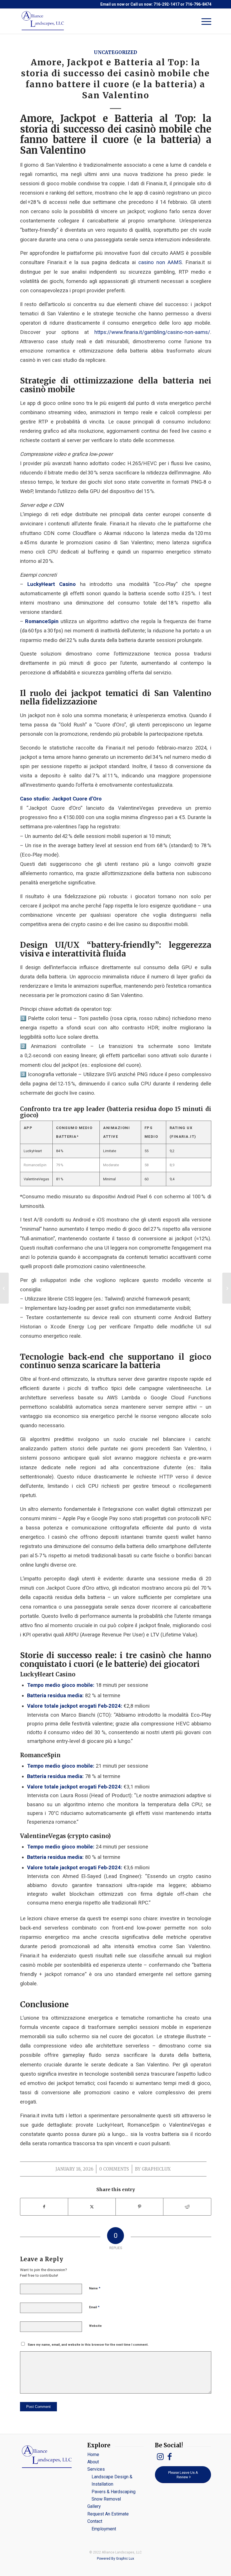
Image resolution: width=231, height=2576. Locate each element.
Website (95, 2326)
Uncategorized (115, 53)
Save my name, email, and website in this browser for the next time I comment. (88, 2345)
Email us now (112, 4)
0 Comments (114, 2169)
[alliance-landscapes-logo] (44, 21)
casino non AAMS (160, 262)
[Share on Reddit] (187, 2207)
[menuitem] (204, 21)
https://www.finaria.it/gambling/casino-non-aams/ (152, 332)
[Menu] (204, 21)
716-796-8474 (198, 4)
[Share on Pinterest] (139, 2207)
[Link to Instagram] (160, 2457)
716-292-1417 (166, 4)
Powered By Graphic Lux (115, 2559)
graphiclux (156, 2169)
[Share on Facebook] (44, 2207)
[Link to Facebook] (170, 2457)
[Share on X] (92, 2207)
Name (95, 2288)
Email (94, 2307)
